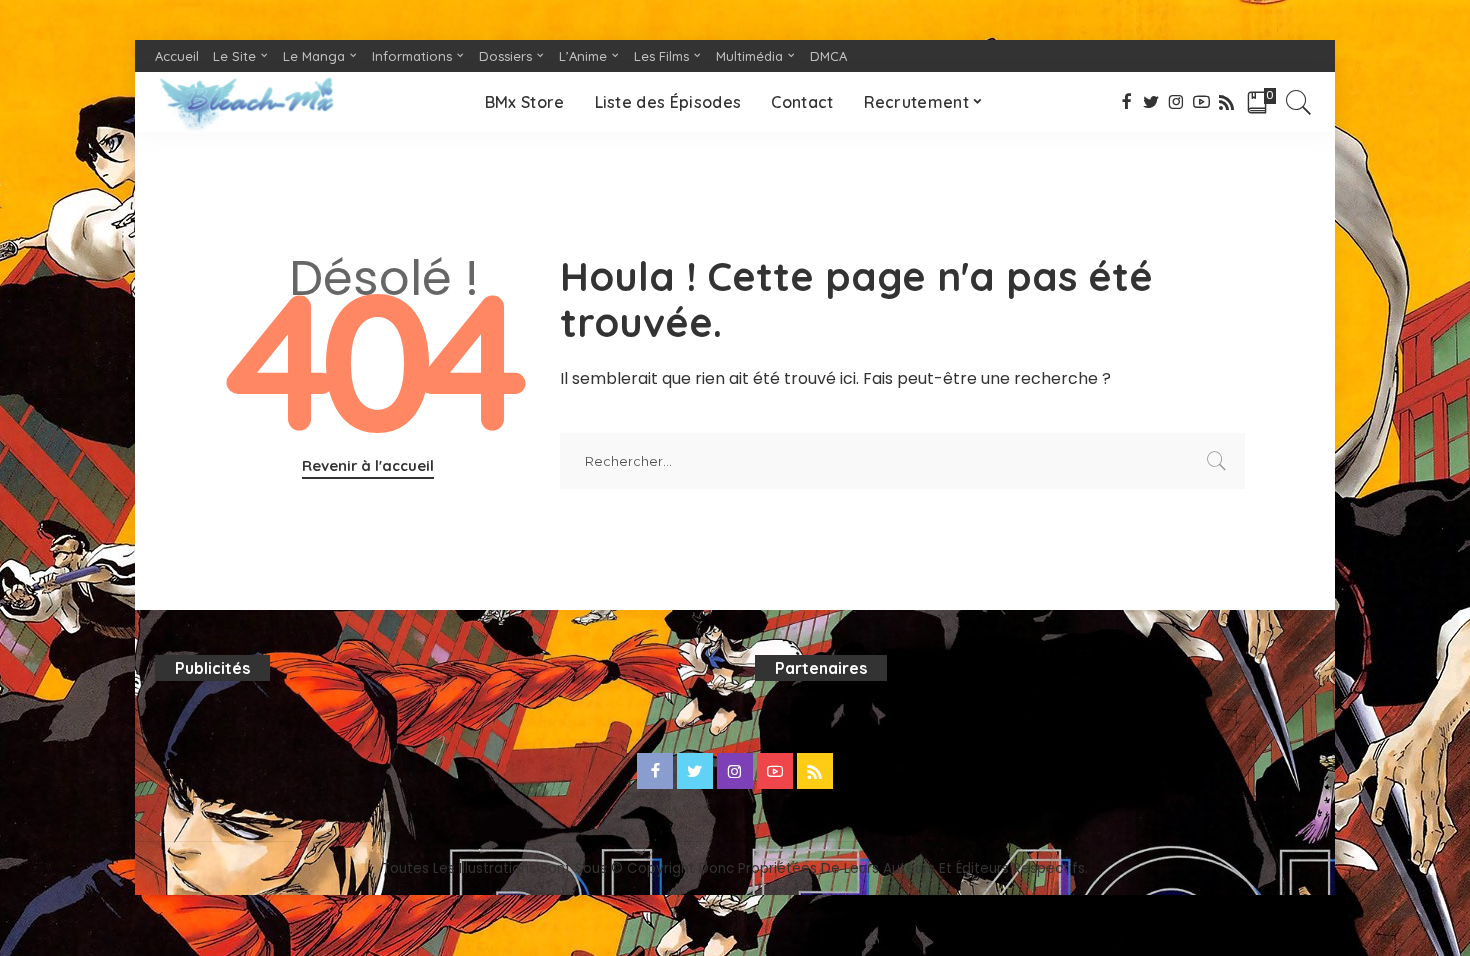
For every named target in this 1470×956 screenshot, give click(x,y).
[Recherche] (1299, 102)
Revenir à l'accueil (368, 465)
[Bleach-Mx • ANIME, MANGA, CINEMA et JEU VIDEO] (246, 102)
